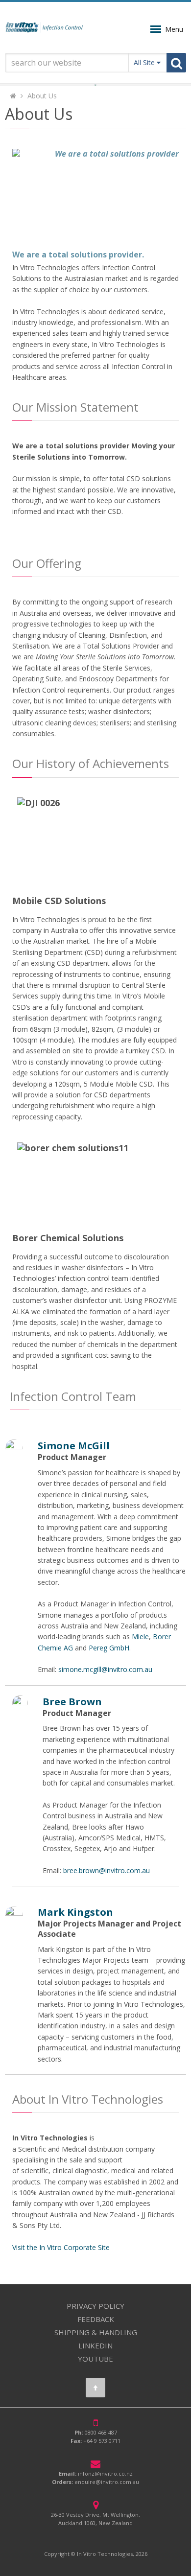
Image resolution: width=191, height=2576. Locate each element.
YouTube (95, 2359)
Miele (140, 1636)
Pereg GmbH (109, 1648)
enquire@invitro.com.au (107, 2482)
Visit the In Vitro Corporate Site (61, 2247)
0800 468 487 (101, 2432)
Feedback (96, 2319)
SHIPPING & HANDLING (96, 2332)
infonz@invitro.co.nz (105, 2473)
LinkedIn (95, 2345)
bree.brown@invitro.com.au (107, 1870)
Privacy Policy (95, 2306)
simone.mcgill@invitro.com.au (105, 1669)
